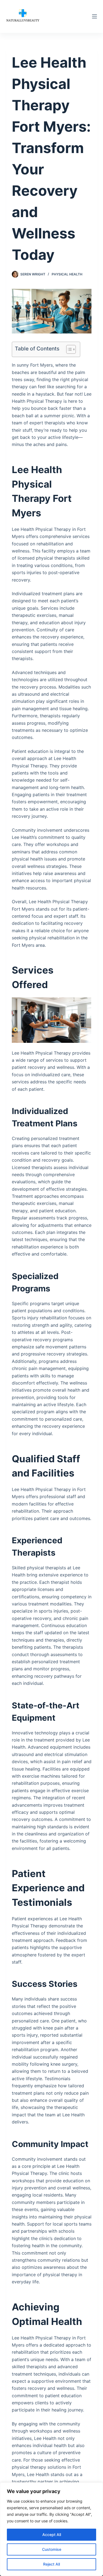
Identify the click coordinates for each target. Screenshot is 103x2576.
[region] (51, 2529)
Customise (52, 2549)
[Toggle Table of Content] (68, 349)
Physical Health (67, 274)
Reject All (51, 2564)
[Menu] (94, 16)
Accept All (52, 2535)
